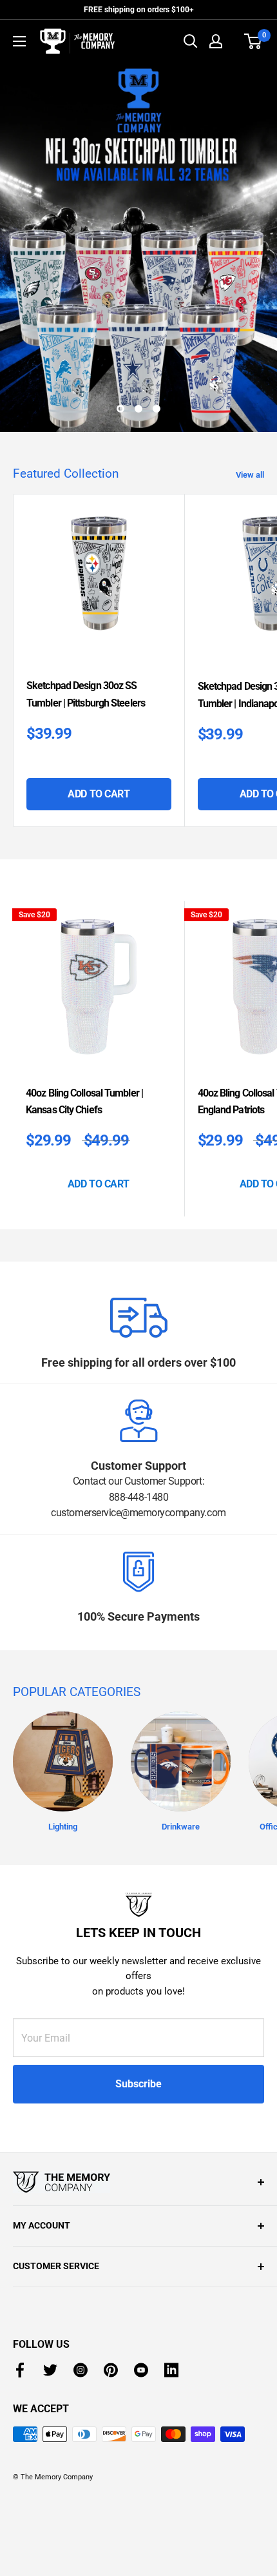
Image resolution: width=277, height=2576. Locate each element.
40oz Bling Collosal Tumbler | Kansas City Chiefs (84, 1101)
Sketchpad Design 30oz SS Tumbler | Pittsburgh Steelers (86, 694)
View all (250, 475)
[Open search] (191, 41)
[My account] (216, 41)
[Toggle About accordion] (138, 2182)
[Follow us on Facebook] (20, 2370)
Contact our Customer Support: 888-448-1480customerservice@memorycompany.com (138, 1497)
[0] (253, 41)
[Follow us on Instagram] (81, 2370)
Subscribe (138, 2084)
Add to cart (99, 794)
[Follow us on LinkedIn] (171, 2370)
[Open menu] (19, 41)
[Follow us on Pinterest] (111, 2370)
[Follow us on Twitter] (50, 2370)
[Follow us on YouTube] (141, 2370)
